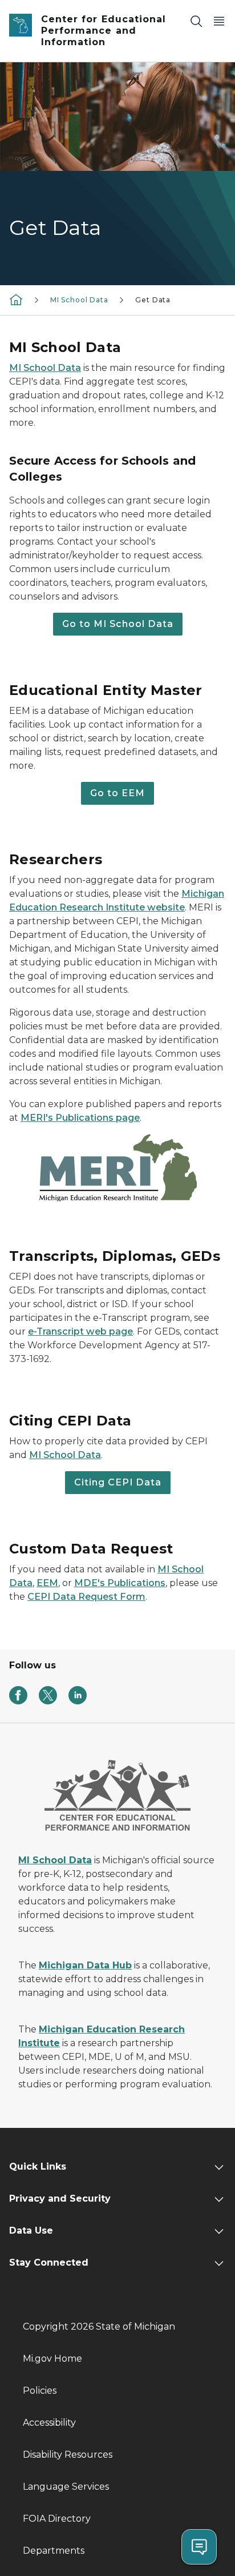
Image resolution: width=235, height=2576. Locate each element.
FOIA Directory (57, 2519)
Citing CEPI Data (118, 1482)
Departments (54, 2551)
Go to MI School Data (118, 624)
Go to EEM (117, 793)
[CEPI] (16, 299)
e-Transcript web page (80, 1331)
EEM (47, 1583)
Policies (40, 2391)
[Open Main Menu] (219, 21)
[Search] (196, 21)
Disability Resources (68, 2455)
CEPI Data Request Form (86, 1597)
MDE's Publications (120, 1583)
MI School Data (79, 300)
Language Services (66, 2487)
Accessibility (49, 2423)
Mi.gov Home (52, 2359)
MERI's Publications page (80, 1118)
